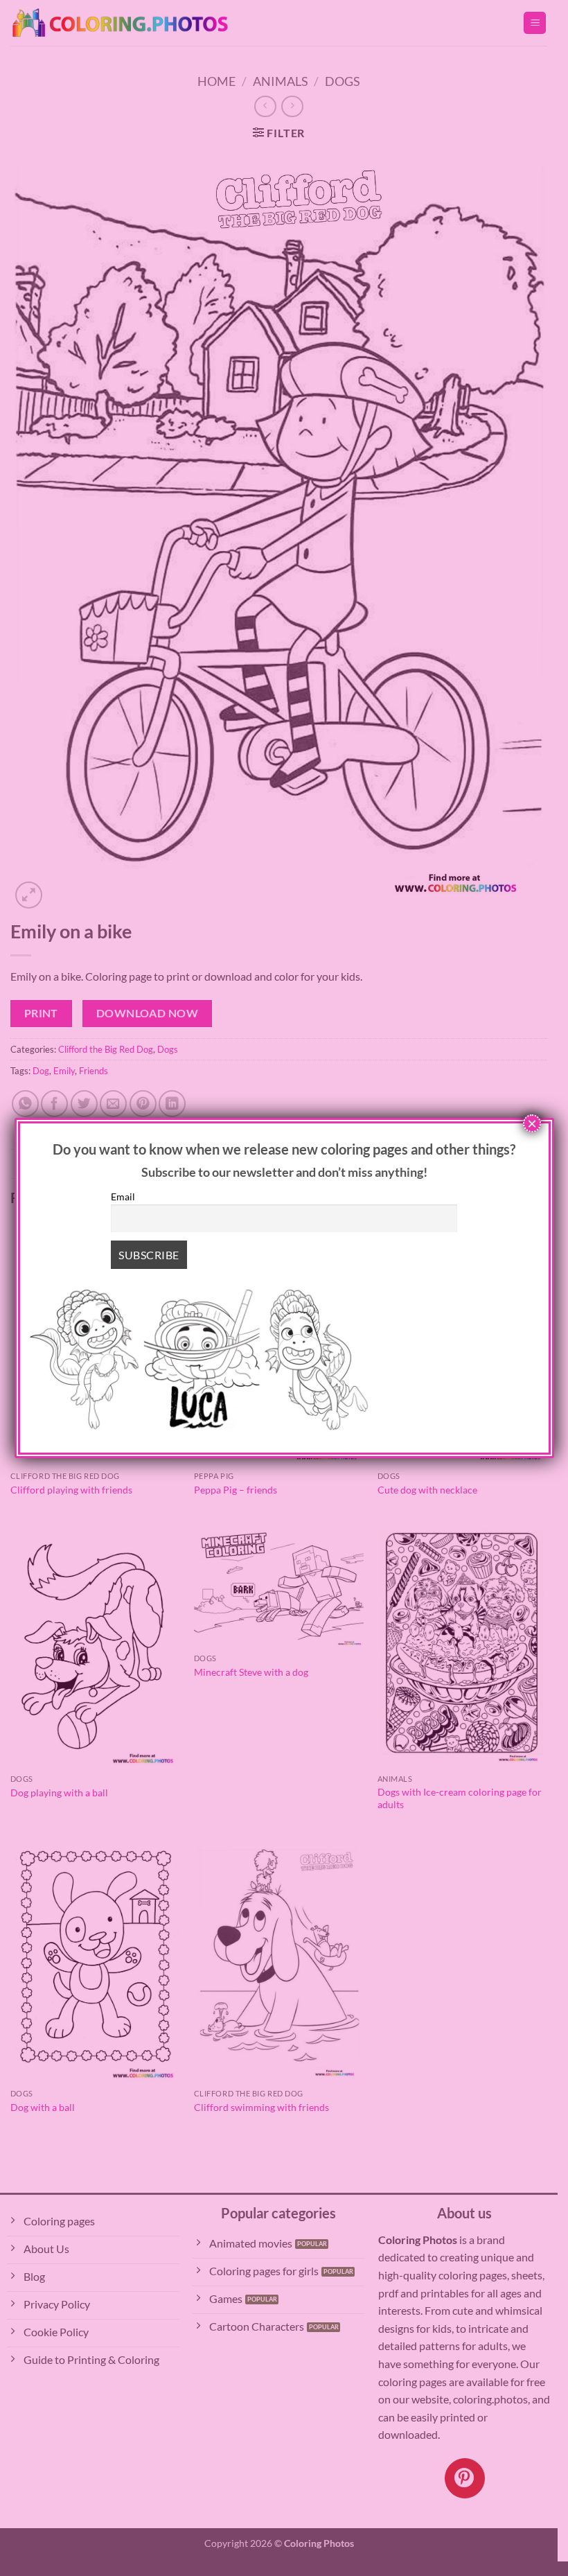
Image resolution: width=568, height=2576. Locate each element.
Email (123, 1197)
